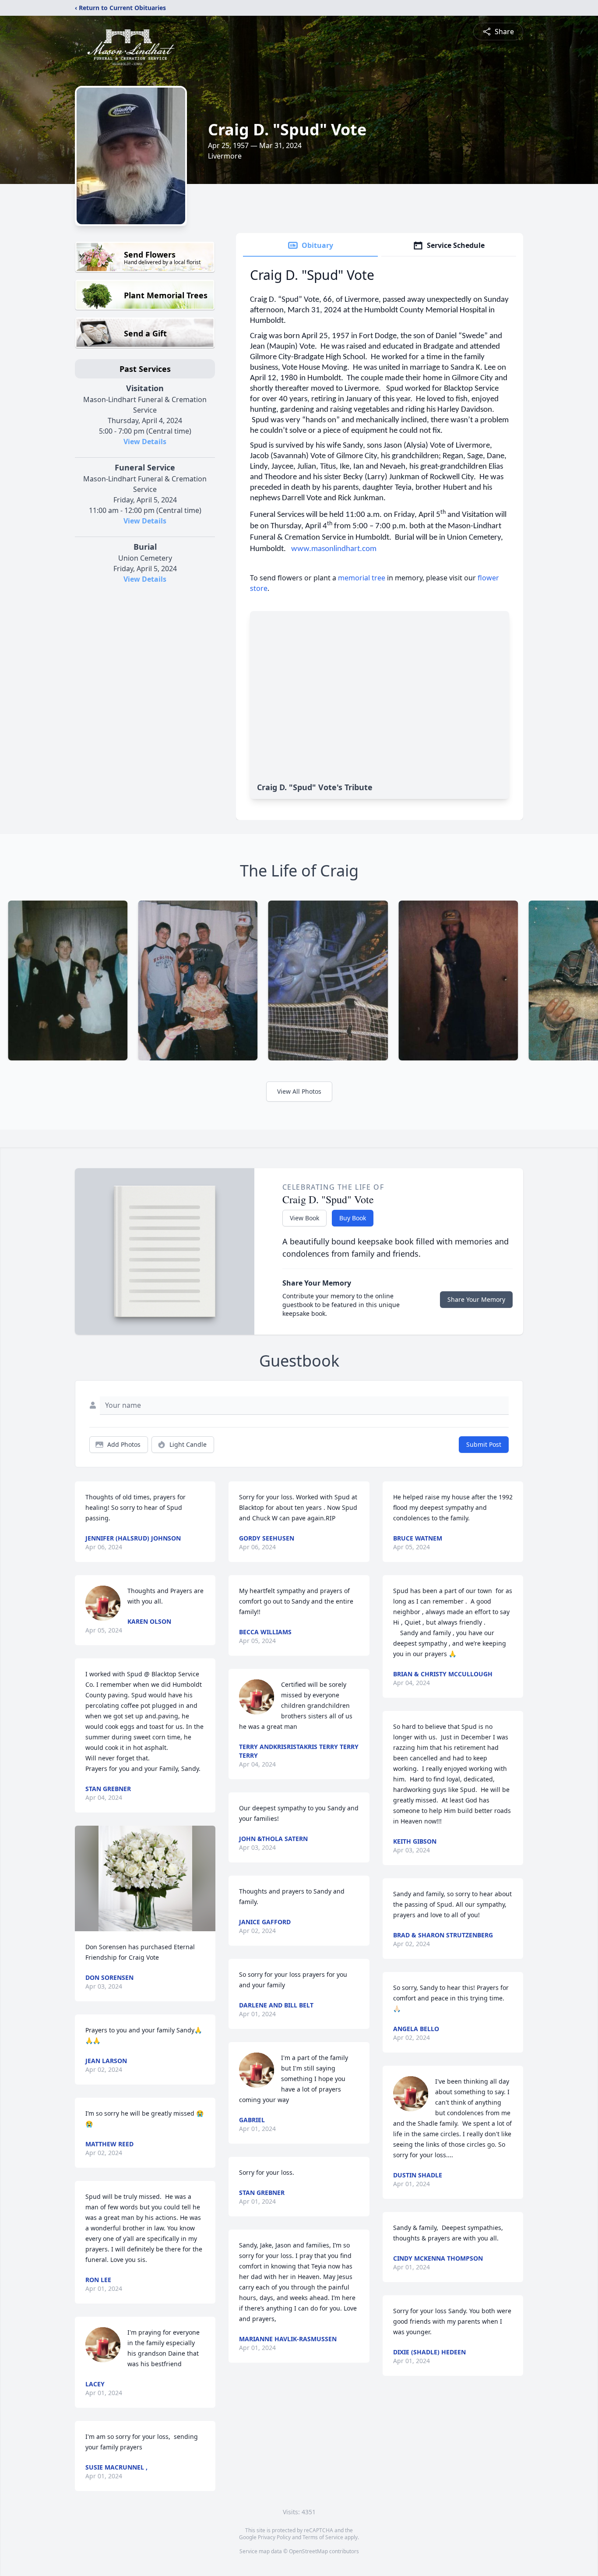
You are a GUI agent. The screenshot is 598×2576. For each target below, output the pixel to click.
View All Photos (299, 1091)
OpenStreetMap (308, 2551)
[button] (145, 1878)
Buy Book (353, 1218)
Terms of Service (323, 2537)
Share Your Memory (476, 1299)
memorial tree (362, 578)
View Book (304, 1218)
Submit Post (484, 1444)
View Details (145, 442)
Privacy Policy (274, 2537)
